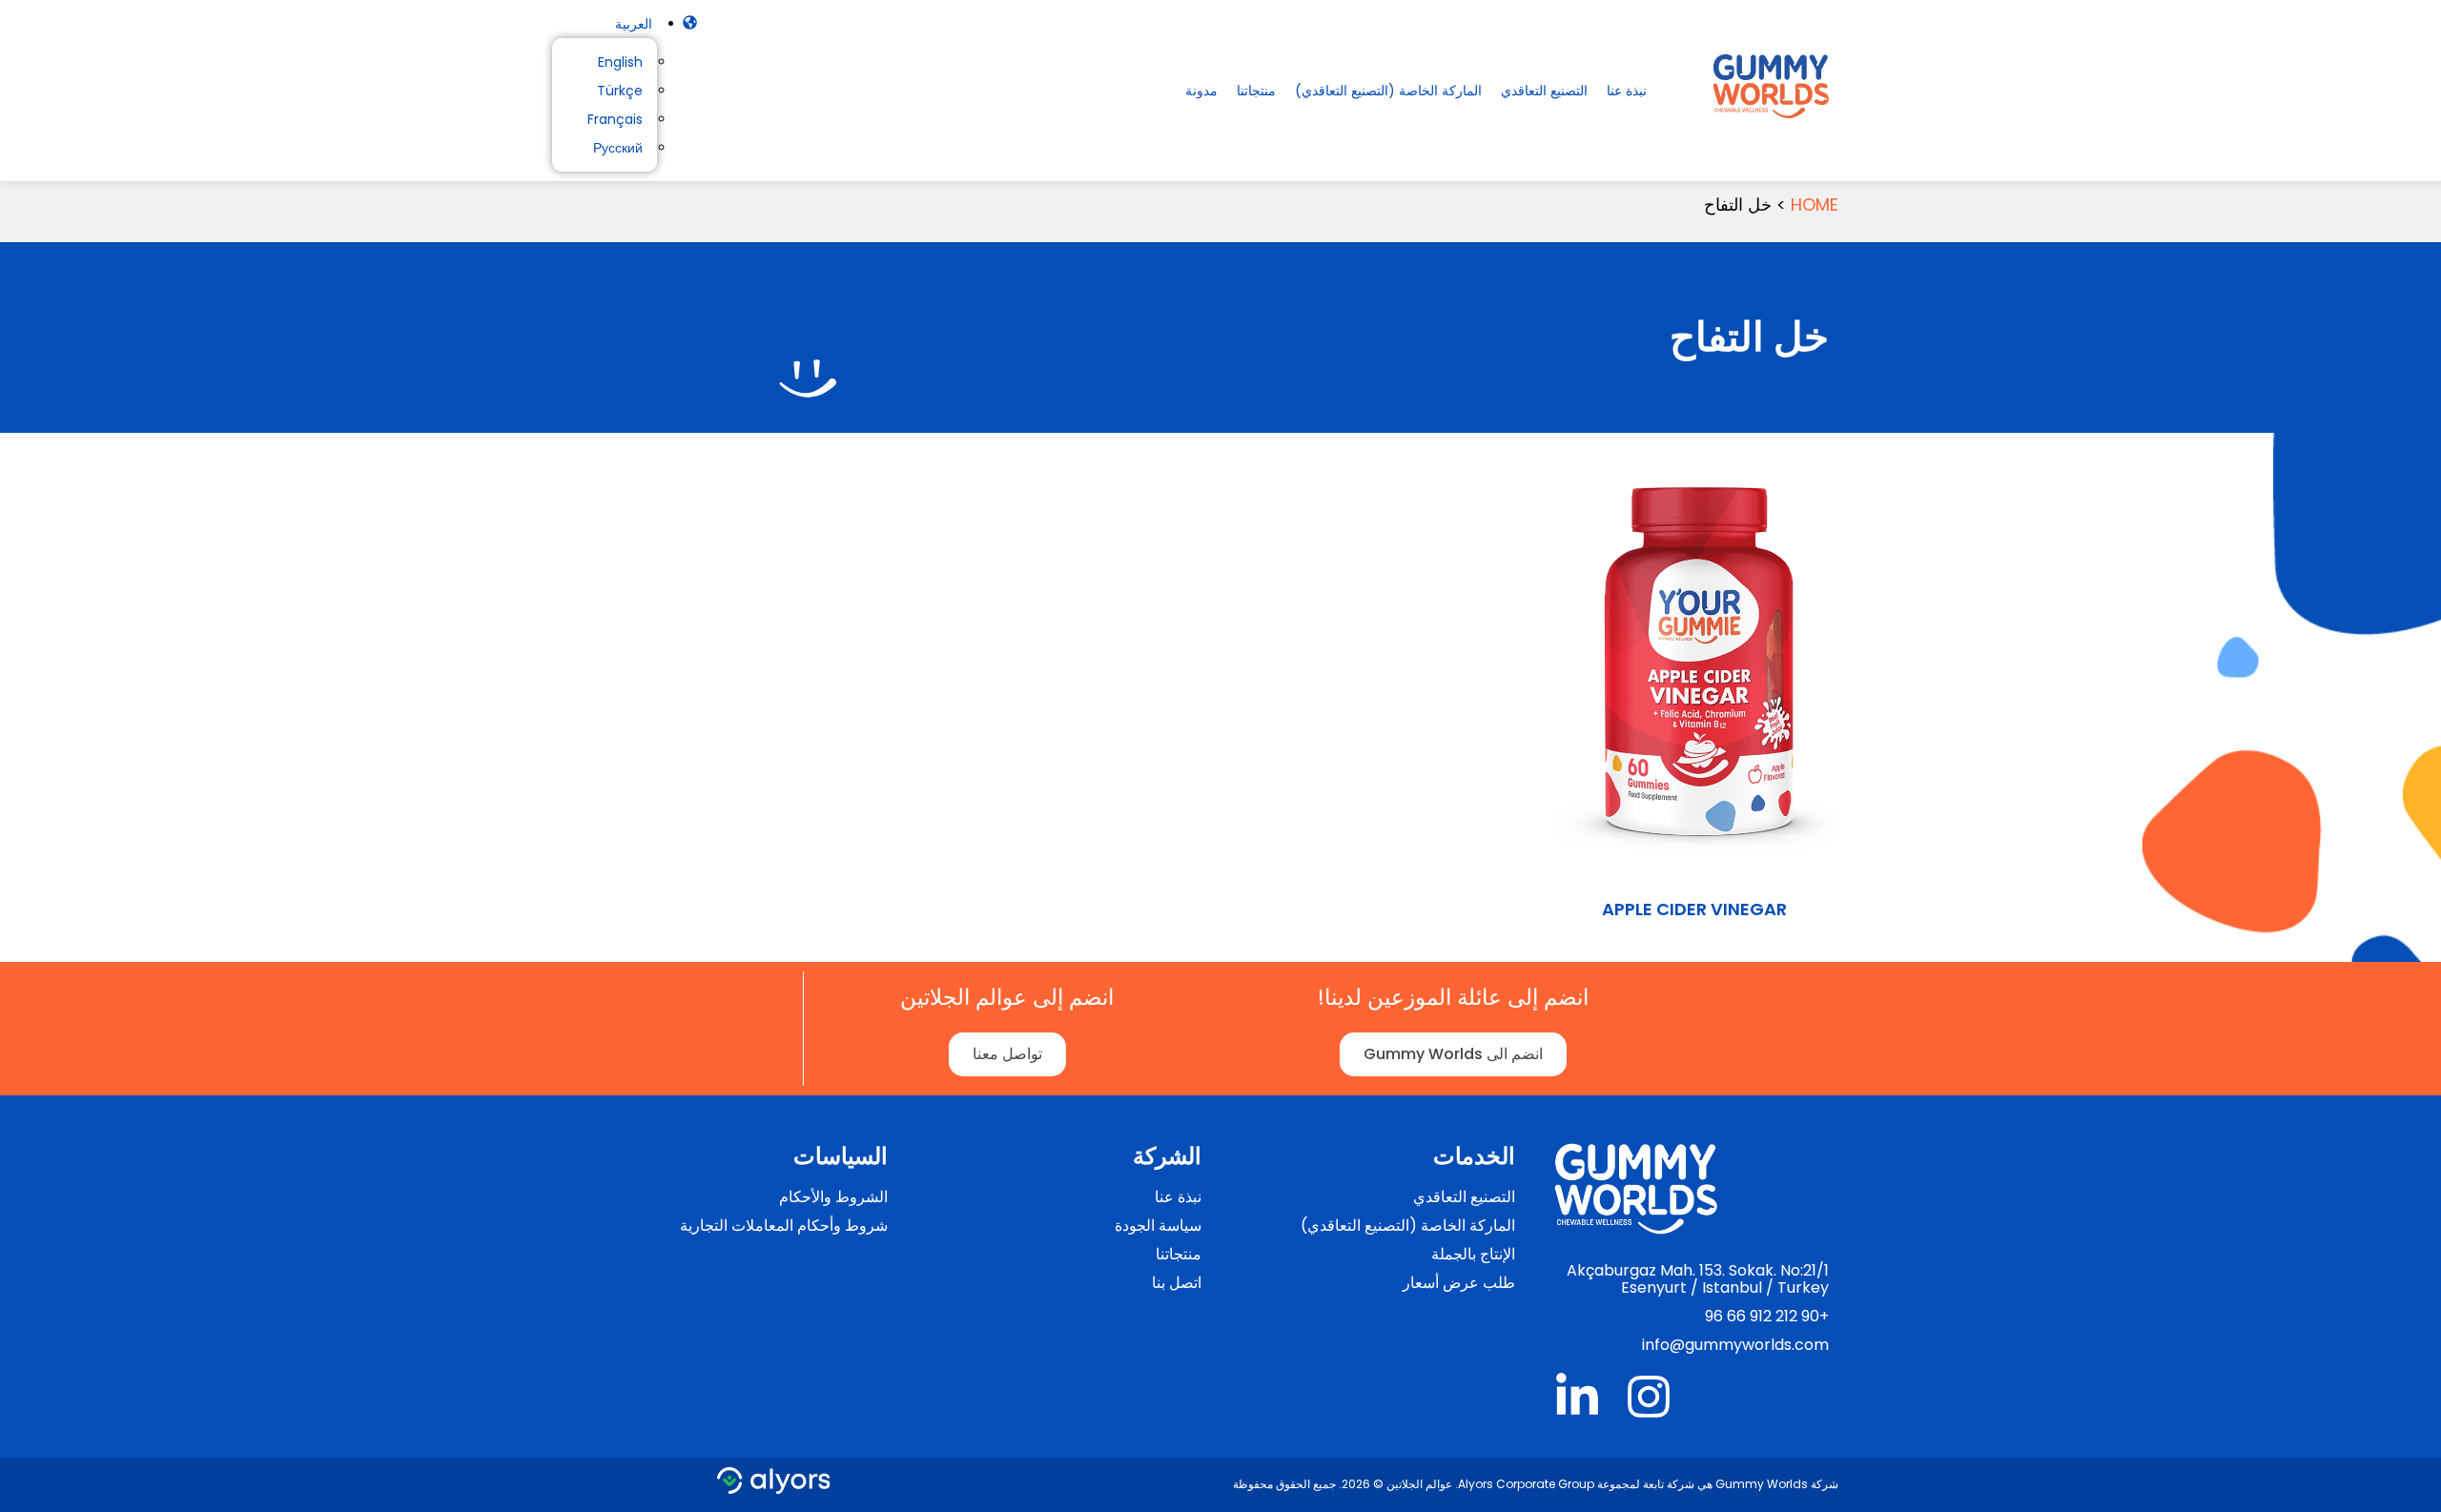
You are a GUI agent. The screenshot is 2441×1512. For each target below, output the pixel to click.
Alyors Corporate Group (1526, 1484)
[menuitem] (634, 24)
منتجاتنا (1256, 91)
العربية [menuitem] (634, 24)
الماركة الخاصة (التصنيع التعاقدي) (1388, 91)
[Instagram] (1649, 1397)
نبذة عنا (1627, 91)
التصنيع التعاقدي (1544, 91)
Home (1815, 204)
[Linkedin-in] (1577, 1397)
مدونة (1201, 91)
